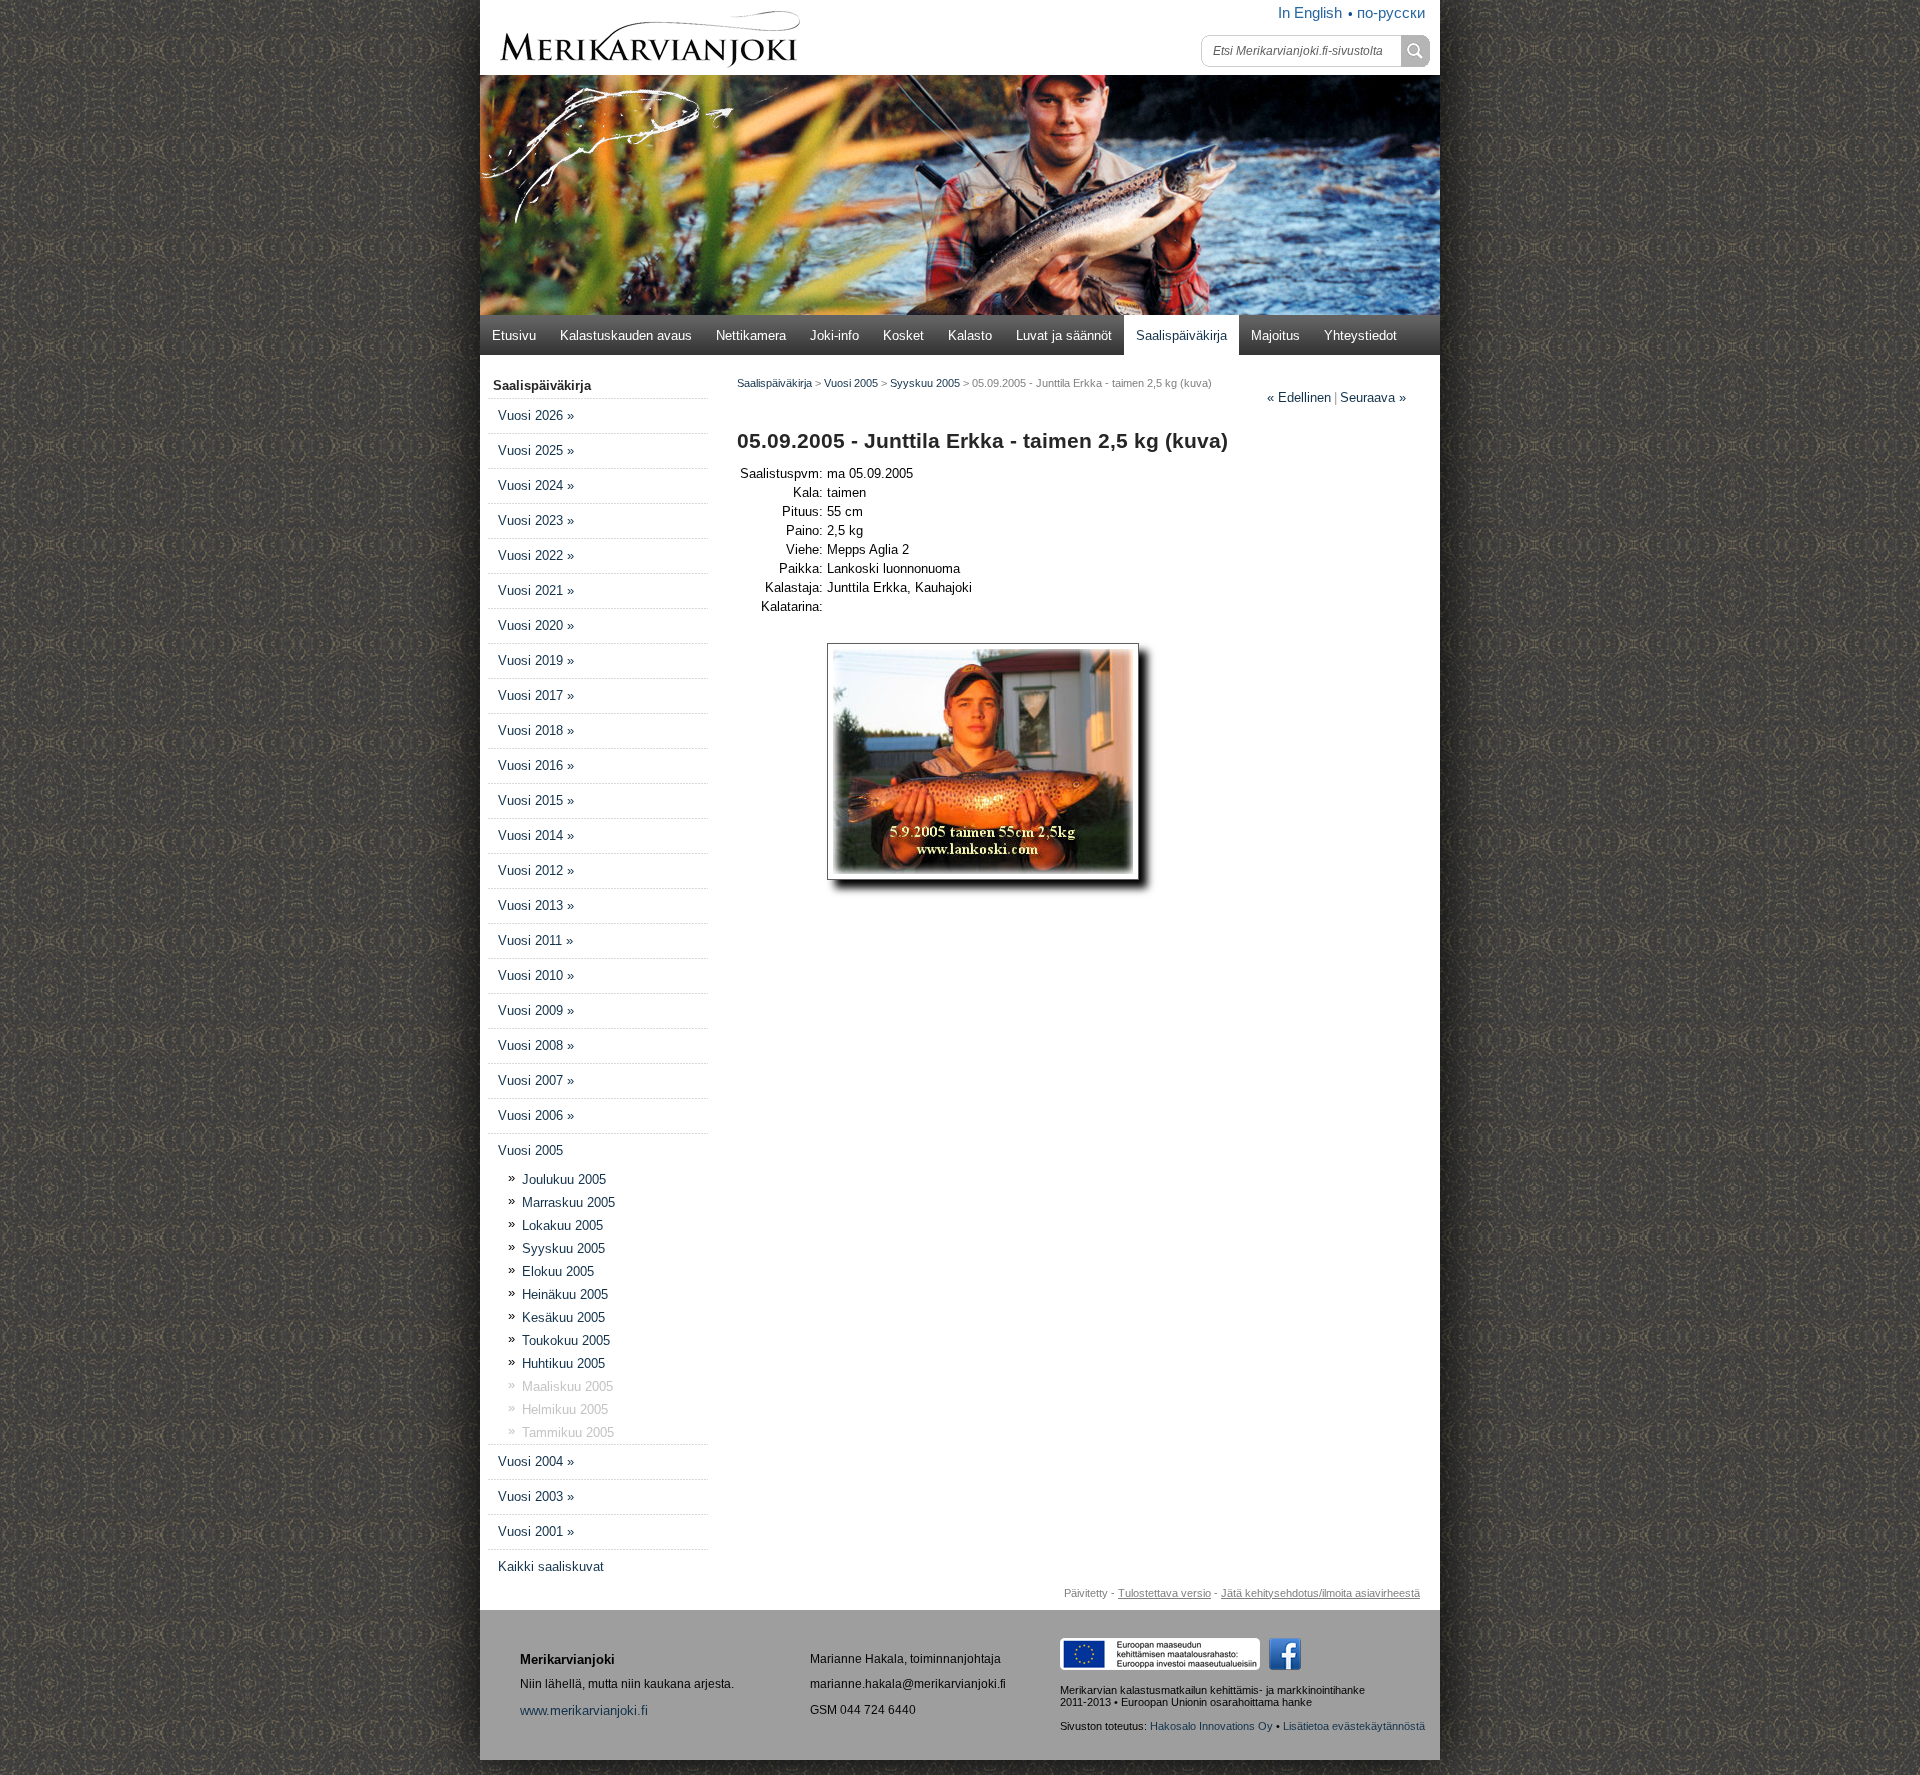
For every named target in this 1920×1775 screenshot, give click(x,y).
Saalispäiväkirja (1181, 335)
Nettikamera (751, 335)
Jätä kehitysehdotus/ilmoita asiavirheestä (1320, 1593)
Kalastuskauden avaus (626, 335)
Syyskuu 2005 (563, 1248)
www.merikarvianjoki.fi (584, 1710)
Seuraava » (1373, 397)
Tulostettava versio (1164, 1593)
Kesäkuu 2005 (563, 1317)
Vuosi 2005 (530, 1150)
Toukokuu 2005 (566, 1340)
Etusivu (514, 335)
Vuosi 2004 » (536, 1461)
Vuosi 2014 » (536, 835)
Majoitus (1275, 335)
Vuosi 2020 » (536, 625)
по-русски (1391, 13)
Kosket (903, 335)
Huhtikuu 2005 (563, 1363)
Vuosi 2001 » (536, 1531)
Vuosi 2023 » (536, 520)
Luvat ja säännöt (1064, 335)
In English (1310, 13)
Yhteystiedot (1360, 335)
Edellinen (1299, 397)
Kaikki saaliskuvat (551, 1566)
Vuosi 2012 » (536, 870)
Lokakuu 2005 (562, 1225)
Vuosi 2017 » (536, 695)
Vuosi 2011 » (535, 940)
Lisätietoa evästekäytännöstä (1354, 1726)
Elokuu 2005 (558, 1271)
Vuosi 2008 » (536, 1045)
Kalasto (970, 335)
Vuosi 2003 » (536, 1496)
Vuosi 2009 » (536, 1010)
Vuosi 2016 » (536, 765)
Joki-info (834, 335)
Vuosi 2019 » (536, 660)
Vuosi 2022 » (536, 555)
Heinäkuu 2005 (565, 1294)
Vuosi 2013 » (536, 905)
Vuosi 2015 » (536, 800)
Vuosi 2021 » (536, 590)
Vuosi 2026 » (536, 415)
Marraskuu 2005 (568, 1202)
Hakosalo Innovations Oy (1211, 1726)
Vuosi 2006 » (536, 1115)
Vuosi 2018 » (536, 730)
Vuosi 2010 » (536, 975)
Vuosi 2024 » (536, 485)
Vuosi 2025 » (536, 450)
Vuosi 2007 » (536, 1080)
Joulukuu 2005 (564, 1179)
